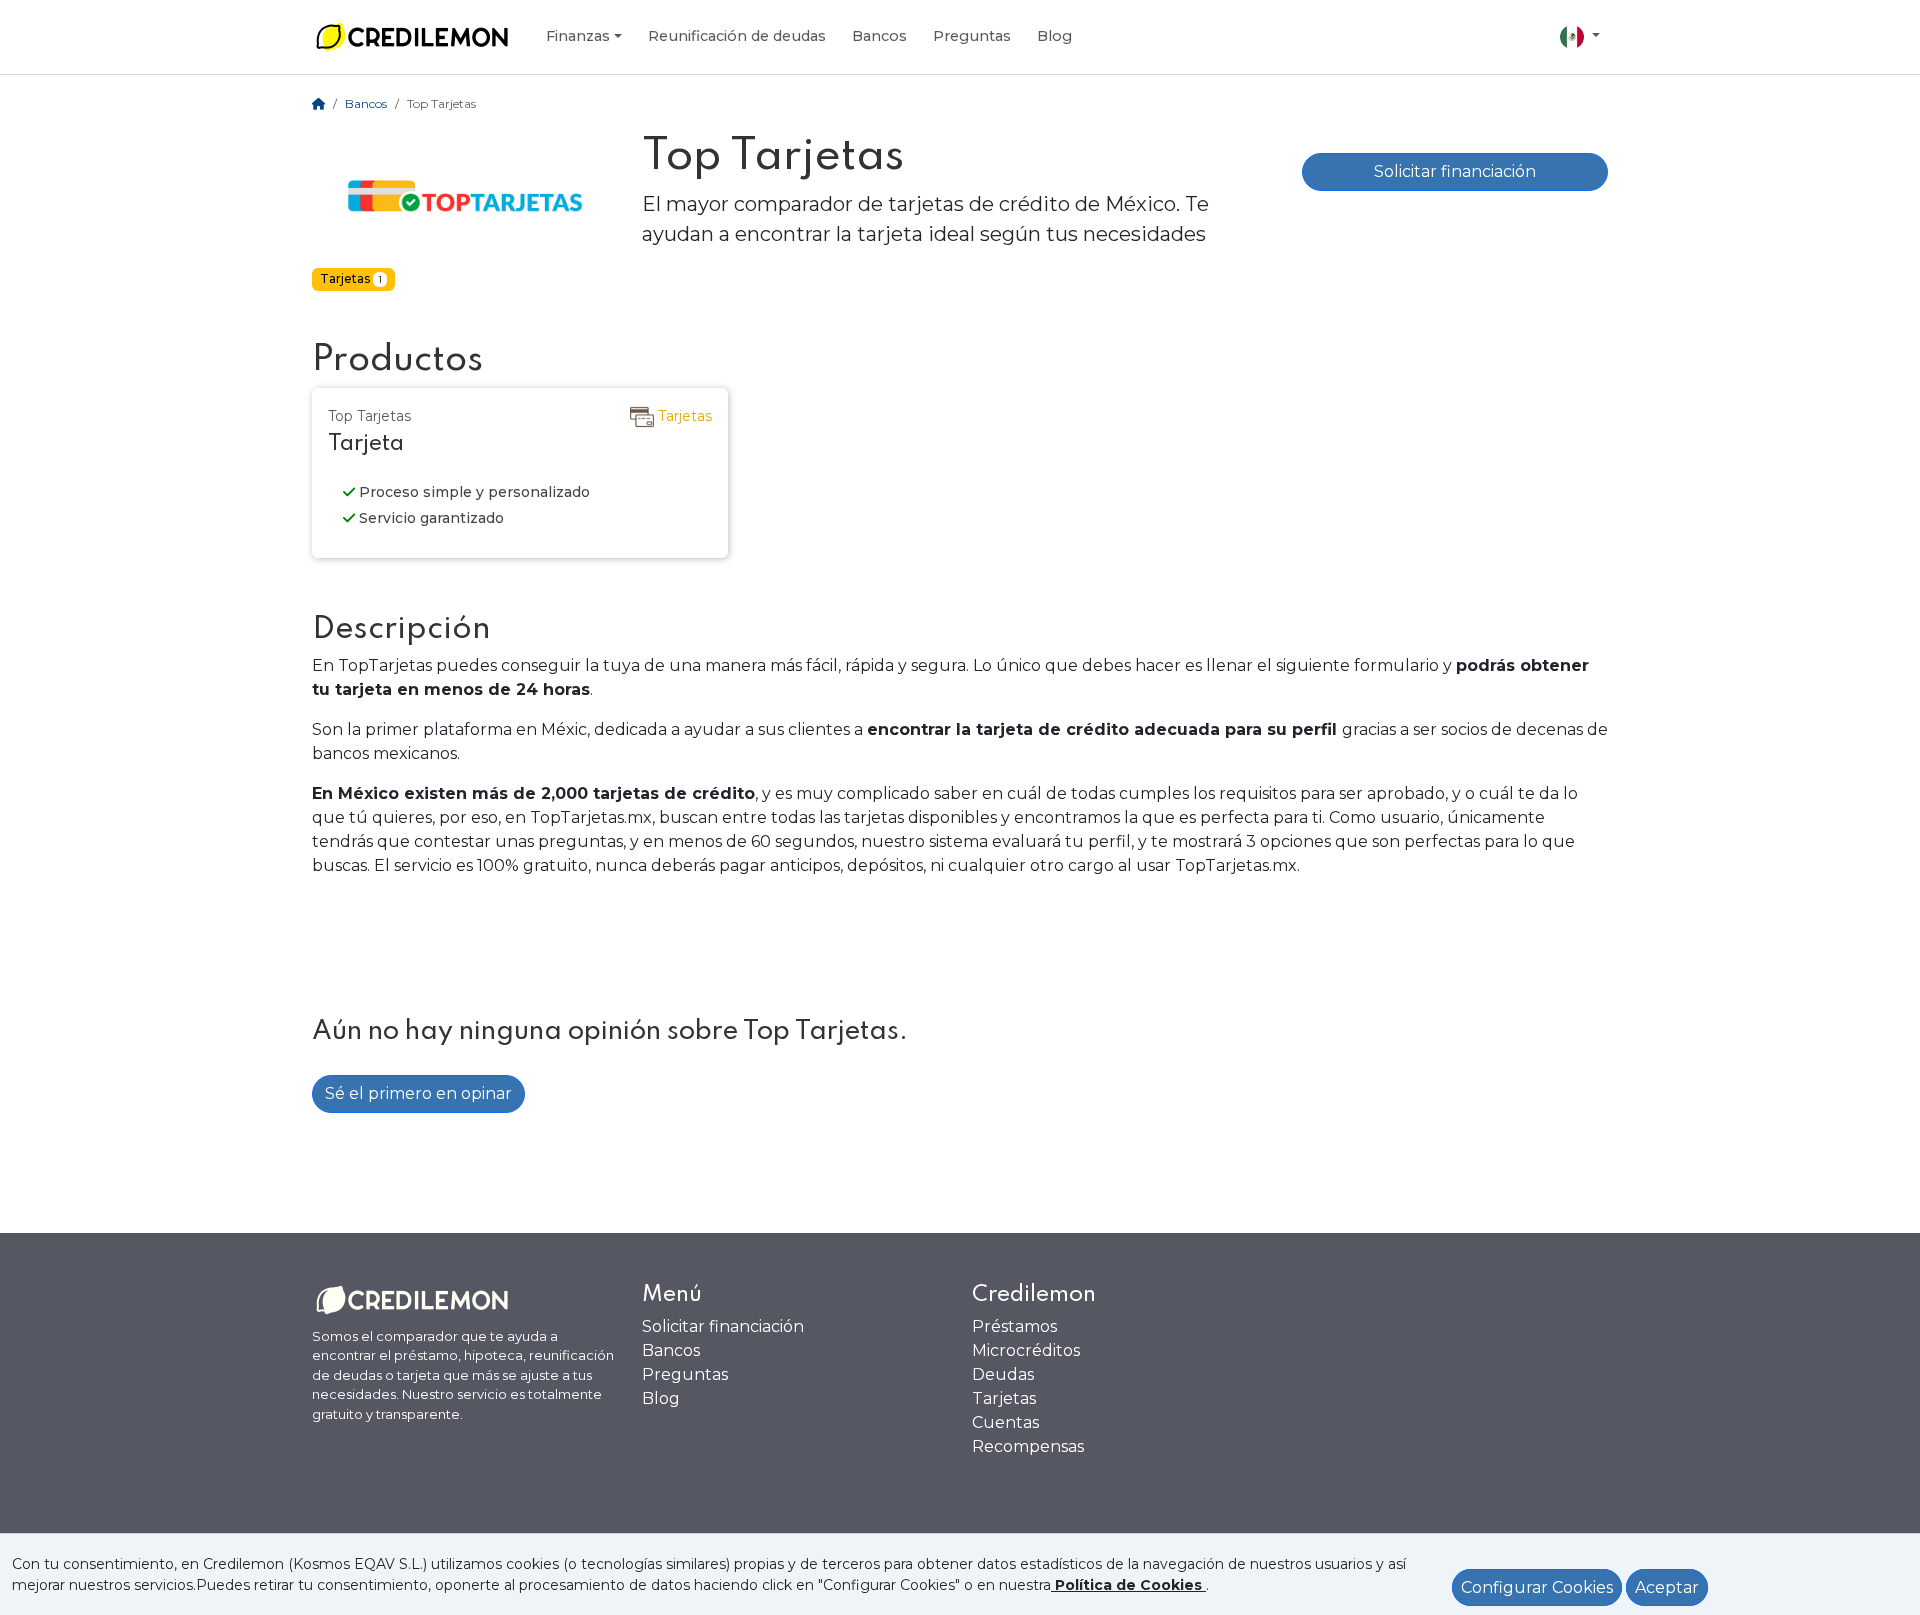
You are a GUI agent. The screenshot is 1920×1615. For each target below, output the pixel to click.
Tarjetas (1004, 1398)
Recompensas (1028, 1446)
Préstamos (1014, 1326)
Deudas (1003, 1374)
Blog (1054, 36)
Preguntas (972, 36)
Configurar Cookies (1537, 1587)
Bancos (879, 36)
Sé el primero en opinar (418, 1093)
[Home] (318, 103)
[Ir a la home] (412, 37)
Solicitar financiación (1455, 171)
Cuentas (1005, 1422)
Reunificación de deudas (737, 36)
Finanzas (578, 36)
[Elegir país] (1580, 37)
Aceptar (1667, 1587)
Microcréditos (1026, 1350)
